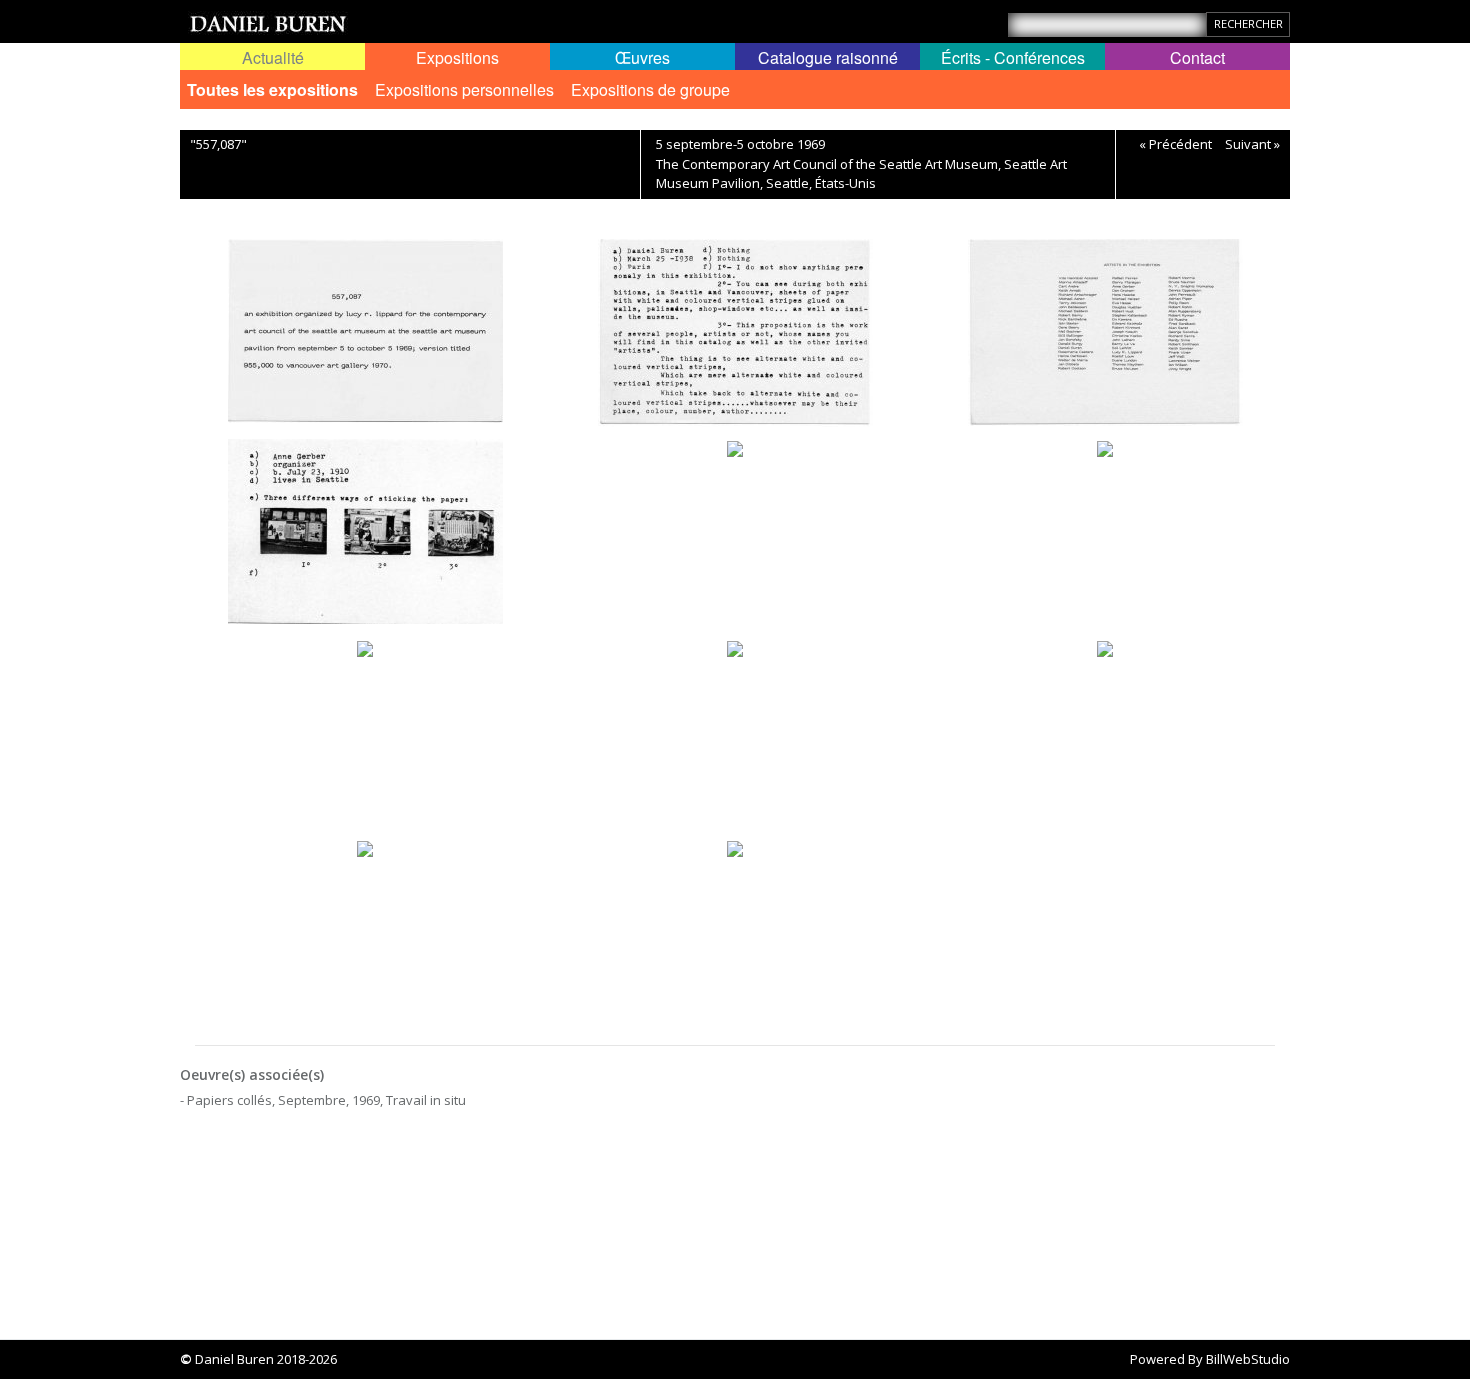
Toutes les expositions (272, 89)
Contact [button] (1197, 57)
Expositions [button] (457, 57)
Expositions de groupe (650, 89)
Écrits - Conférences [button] (1013, 57)
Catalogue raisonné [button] (828, 57)
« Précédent (1175, 144)
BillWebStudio (1248, 1359)
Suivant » (1252, 144)
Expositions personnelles (464, 89)
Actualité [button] (273, 57)
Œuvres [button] (642, 57)
